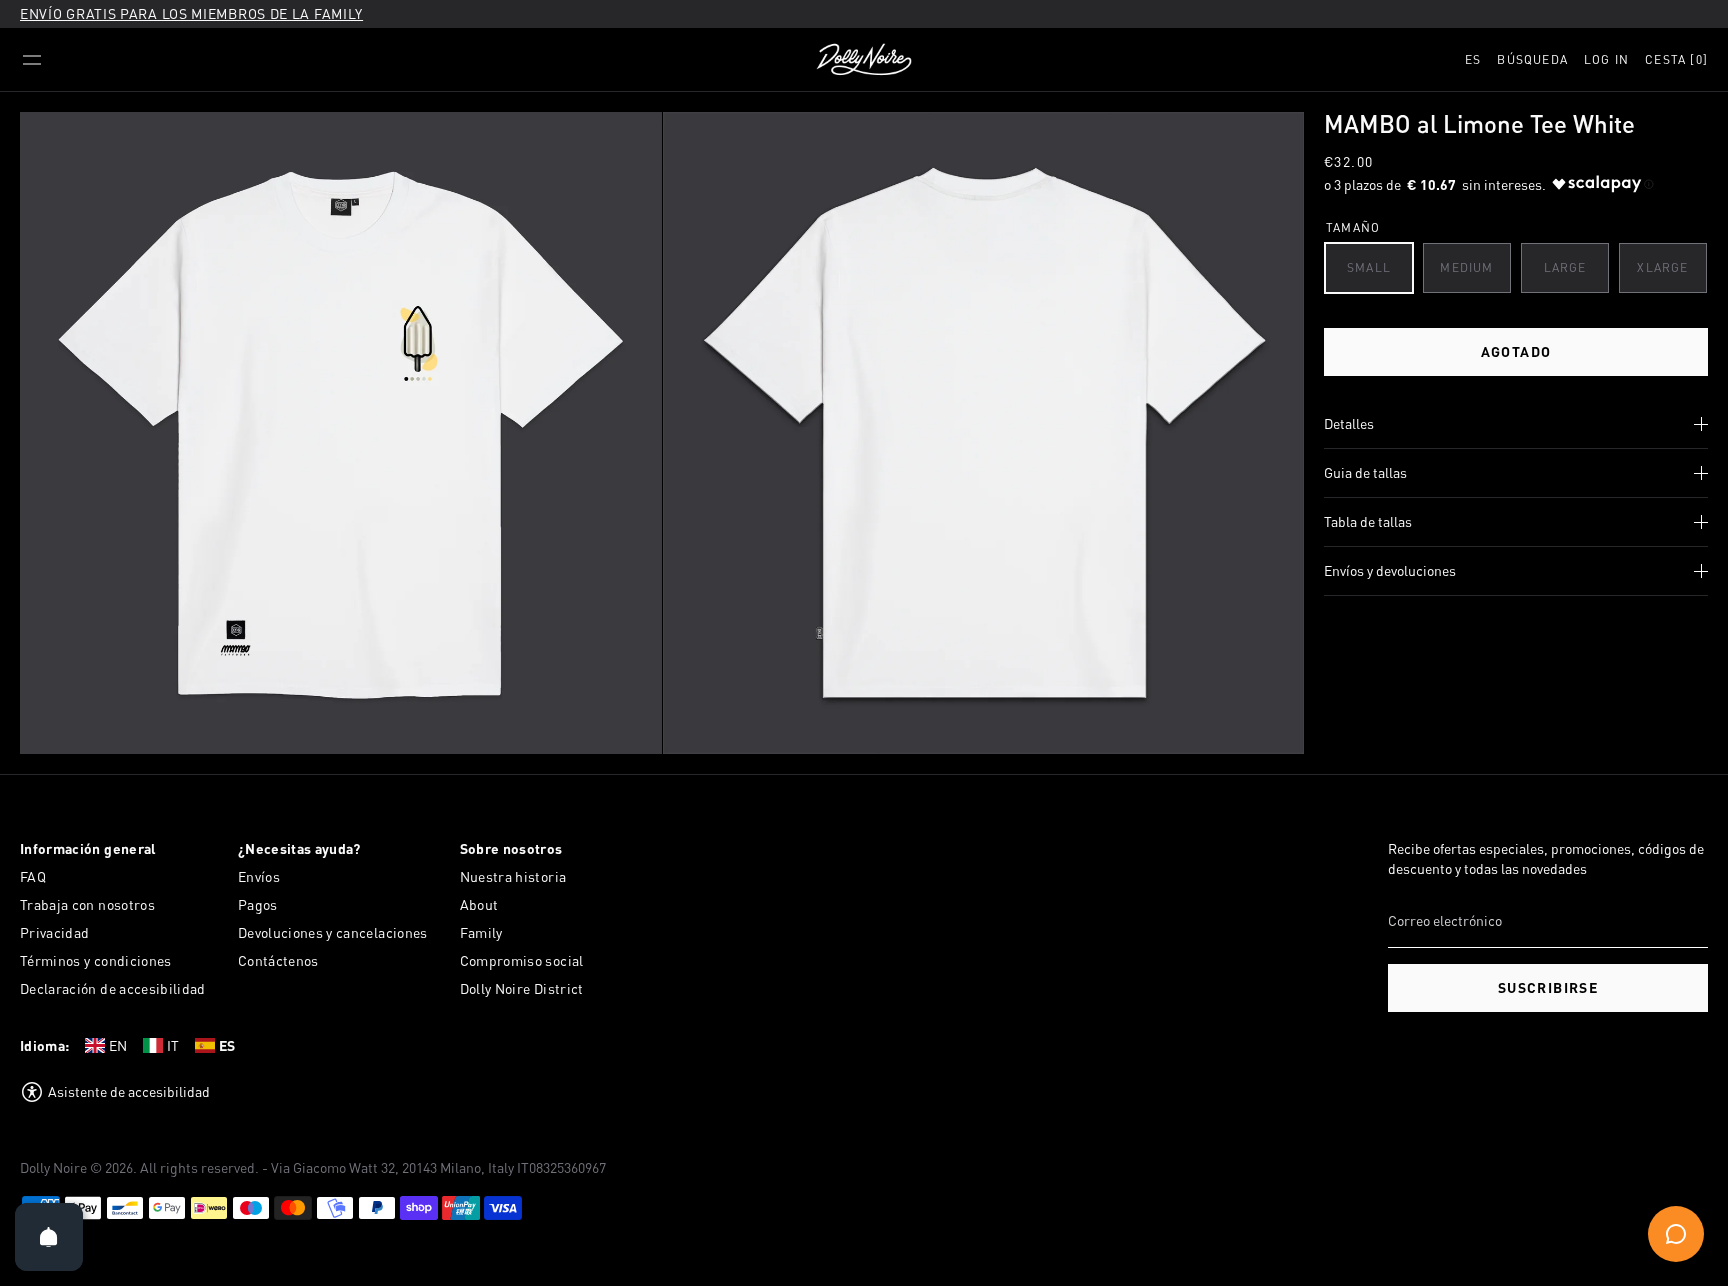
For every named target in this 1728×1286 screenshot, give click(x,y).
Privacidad (55, 932)
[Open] (49, 1237)
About (479, 904)
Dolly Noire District (522, 988)
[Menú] (32, 60)
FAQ (33, 876)
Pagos (258, 904)
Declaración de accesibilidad (113, 988)
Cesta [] (1676, 59)
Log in (1606, 59)
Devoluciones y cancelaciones (333, 932)
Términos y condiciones (96, 960)
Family (481, 932)
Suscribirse (1548, 987)
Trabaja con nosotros (87, 904)
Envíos (259, 876)
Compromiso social (522, 960)
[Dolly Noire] (864, 60)
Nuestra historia (513, 876)
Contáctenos (278, 960)
